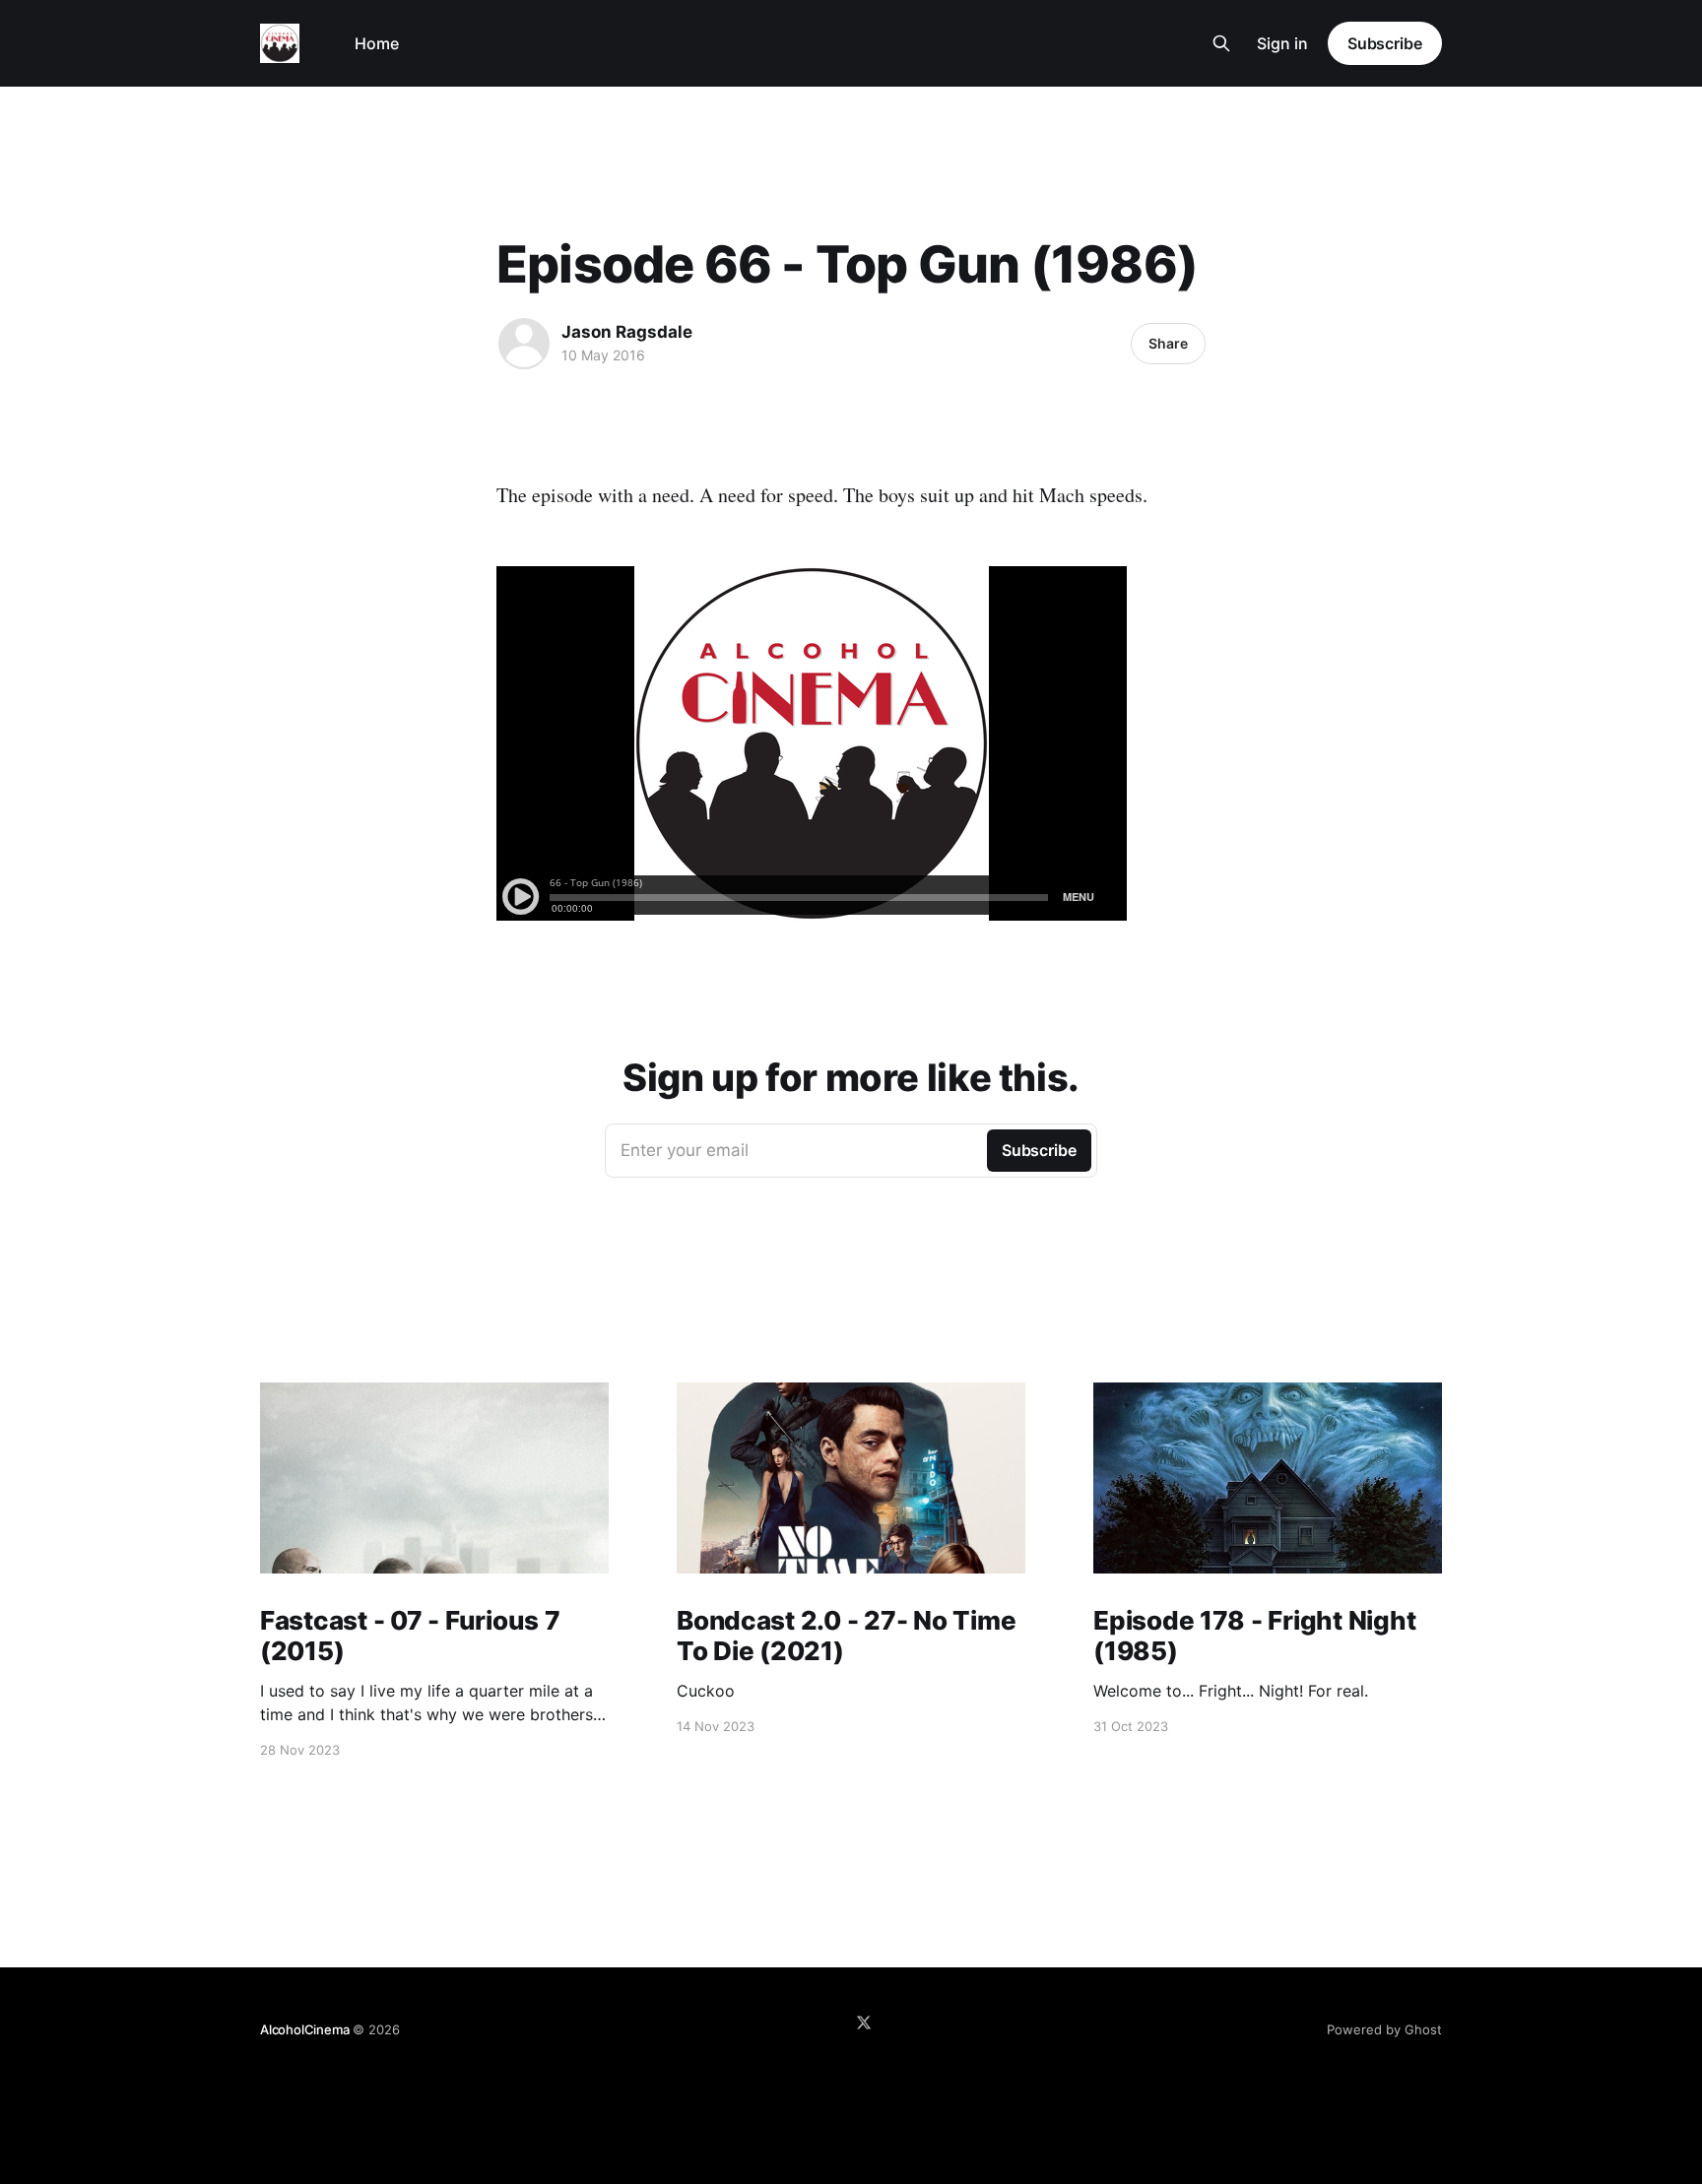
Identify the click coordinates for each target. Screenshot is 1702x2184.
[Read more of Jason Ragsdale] (524, 344)
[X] (864, 2023)
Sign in (1282, 43)
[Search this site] (1221, 43)
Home (377, 43)
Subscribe (1385, 43)
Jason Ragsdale (627, 332)
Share (1168, 343)
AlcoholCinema (304, 2029)
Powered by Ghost (1384, 2029)
